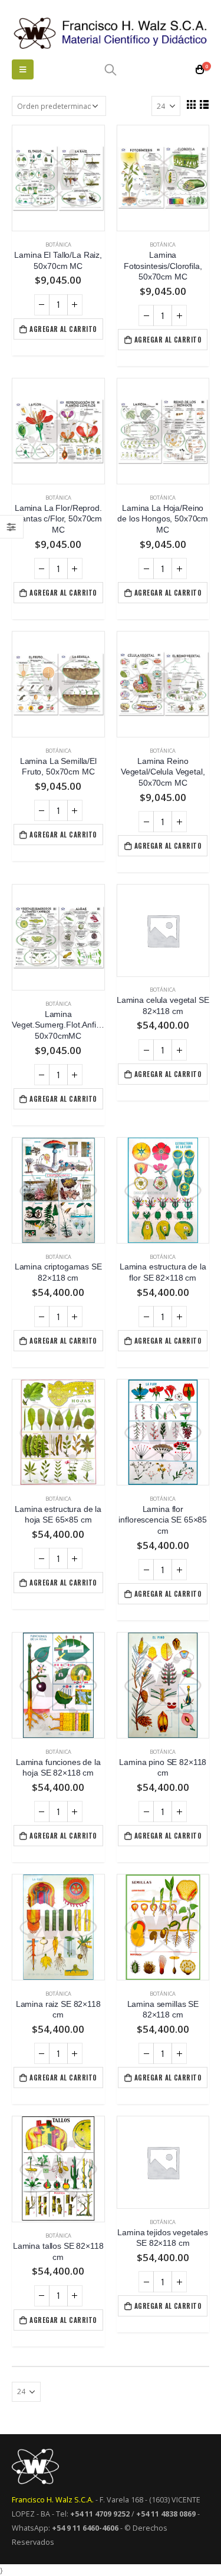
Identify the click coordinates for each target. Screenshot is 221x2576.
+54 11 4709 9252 (100, 2514)
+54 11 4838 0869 (166, 2514)
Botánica (58, 245)
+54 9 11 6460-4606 (85, 2528)
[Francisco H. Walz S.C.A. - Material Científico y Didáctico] (111, 33)
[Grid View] (191, 104)
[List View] (204, 104)
